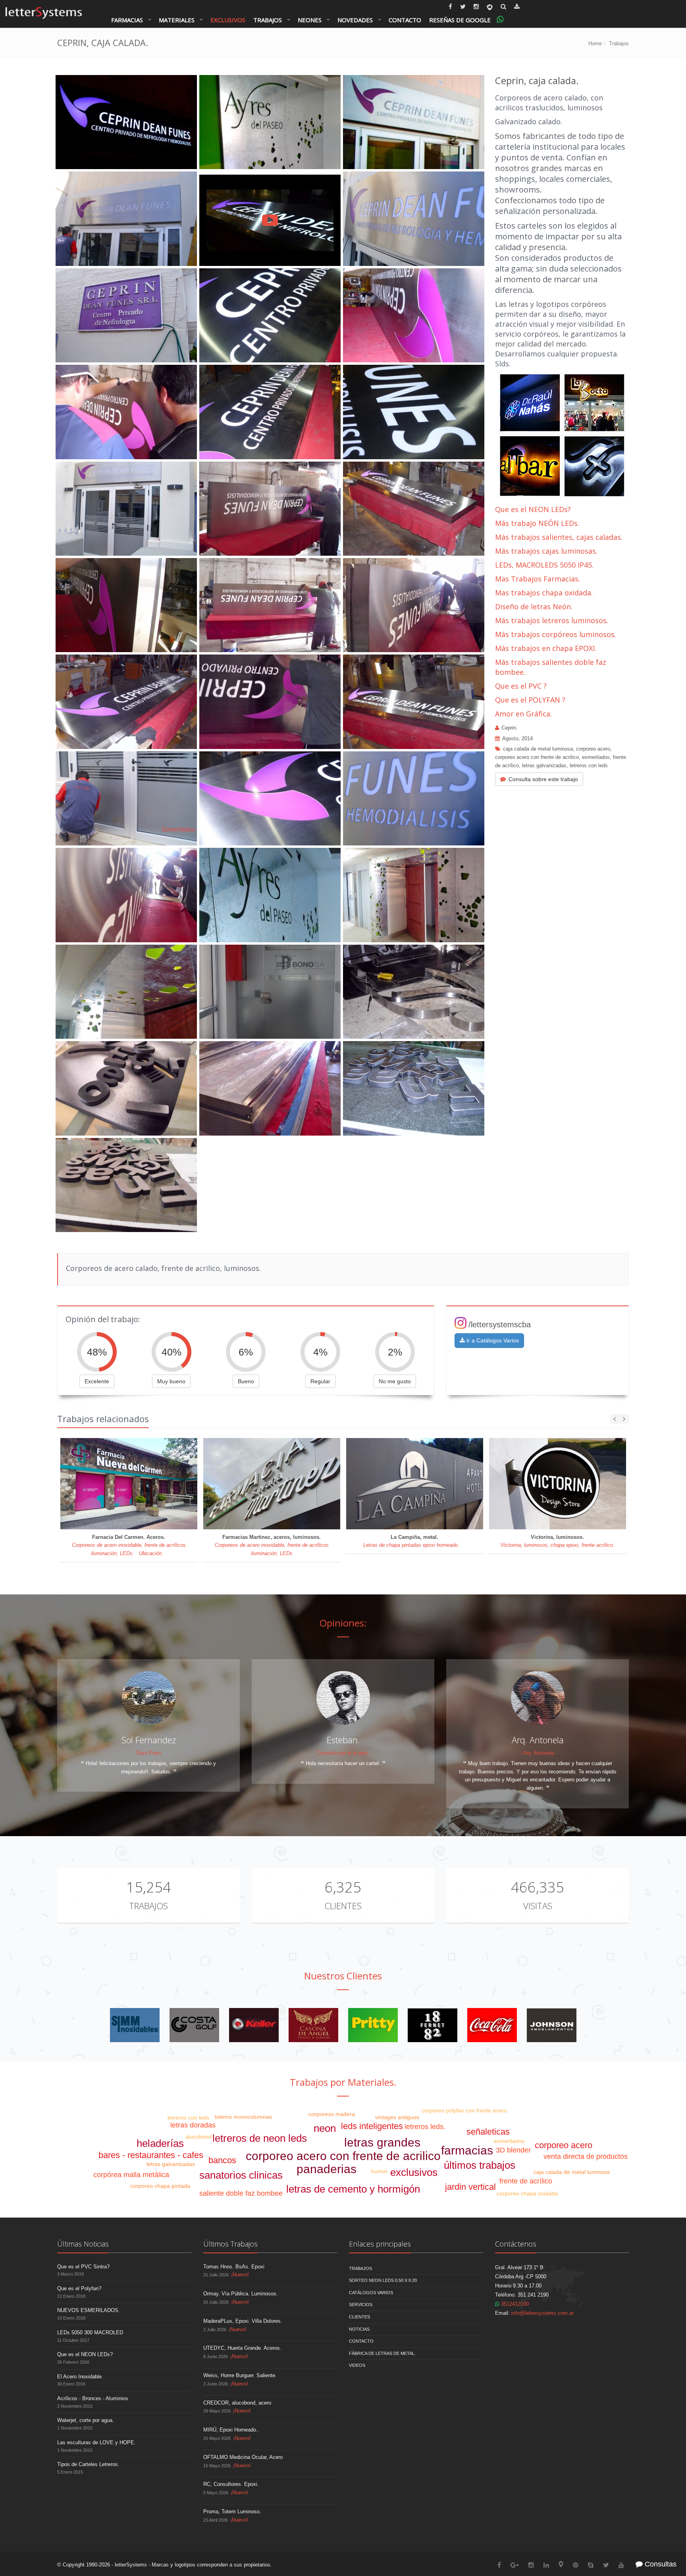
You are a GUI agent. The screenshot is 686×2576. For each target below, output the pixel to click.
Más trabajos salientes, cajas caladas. (559, 537)
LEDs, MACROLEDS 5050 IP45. (544, 565)
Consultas (660, 2564)
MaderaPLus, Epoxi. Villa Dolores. (243, 2321)
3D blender (513, 2150)
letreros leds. (425, 2127)
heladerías (160, 2143)
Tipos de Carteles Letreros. (88, 2464)
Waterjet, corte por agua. (86, 2420)
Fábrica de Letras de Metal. (382, 2353)
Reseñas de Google (460, 20)
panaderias (327, 2169)
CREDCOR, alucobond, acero (237, 2403)
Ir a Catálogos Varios (492, 1340)
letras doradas (193, 2125)
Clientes (343, 1906)
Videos (357, 2365)
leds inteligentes (372, 2126)
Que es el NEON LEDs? (533, 509)
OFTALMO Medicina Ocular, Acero (243, 2457)
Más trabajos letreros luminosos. (552, 620)
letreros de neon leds (260, 2138)
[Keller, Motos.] (254, 2025)
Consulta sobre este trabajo (543, 779)
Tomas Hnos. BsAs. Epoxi (234, 2267)
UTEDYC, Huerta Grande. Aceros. (242, 2348)
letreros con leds (589, 765)
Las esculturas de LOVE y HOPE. (96, 2442)
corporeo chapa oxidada (527, 2193)
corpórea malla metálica (131, 2175)
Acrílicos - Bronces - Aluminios (93, 2398)
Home (595, 43)
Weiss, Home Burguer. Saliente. (240, 2375)
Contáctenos (516, 2244)
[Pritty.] (373, 2025)
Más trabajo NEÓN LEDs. (537, 523)
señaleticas (488, 2132)
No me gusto (395, 1381)
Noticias (359, 2329)
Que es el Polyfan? (79, 2288)
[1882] (433, 2025)
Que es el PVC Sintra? (83, 2267)
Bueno (246, 1381)
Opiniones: (343, 1623)
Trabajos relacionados (103, 1419)
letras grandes (382, 2142)
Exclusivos (228, 20)
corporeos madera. (332, 2114)
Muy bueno (171, 1381)
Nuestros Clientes (343, 1976)
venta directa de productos (586, 2156)
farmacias (467, 2150)
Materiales (177, 20)
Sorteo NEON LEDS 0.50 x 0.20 (383, 2280)
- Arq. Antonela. (538, 1753)
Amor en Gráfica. (523, 714)
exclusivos (414, 2172)
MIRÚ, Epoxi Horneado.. (231, 2430)
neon (325, 2128)
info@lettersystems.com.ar (542, 2313)
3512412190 (514, 2304)
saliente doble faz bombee (241, 2193)
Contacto (405, 20)
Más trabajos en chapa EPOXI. (546, 648)
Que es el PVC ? (521, 686)
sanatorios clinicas (241, 2175)
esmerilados (596, 757)
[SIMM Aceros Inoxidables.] (135, 2025)
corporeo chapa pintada (160, 2186)
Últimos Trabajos (230, 2244)
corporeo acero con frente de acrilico (537, 757)
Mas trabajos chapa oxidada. (544, 593)
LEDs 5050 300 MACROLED (90, 2332)
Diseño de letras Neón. (535, 606)
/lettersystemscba (500, 1325)
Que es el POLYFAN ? (530, 700)
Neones (310, 20)
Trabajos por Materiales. (343, 2082)
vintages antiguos (397, 2117)
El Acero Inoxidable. (80, 2377)
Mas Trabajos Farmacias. (538, 579)
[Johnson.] (552, 2025)
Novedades (355, 20)
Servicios (361, 2305)
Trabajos (268, 20)
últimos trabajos (480, 2165)
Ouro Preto (149, 1753)
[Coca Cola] (492, 2025)
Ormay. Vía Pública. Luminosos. (241, 2294)
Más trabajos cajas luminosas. (546, 551)
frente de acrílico (526, 2181)
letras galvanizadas (544, 765)
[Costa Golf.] (194, 2025)
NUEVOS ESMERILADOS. (89, 2310)
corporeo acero (593, 749)
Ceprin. (510, 728)
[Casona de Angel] (313, 2025)
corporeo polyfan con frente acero (464, 2110)
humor (379, 2171)
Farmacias (127, 20)
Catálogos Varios (371, 2293)
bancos (222, 2160)
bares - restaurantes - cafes (151, 2155)
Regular (320, 1381)
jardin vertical (470, 2187)
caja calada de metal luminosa (538, 749)
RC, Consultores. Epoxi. (231, 2484)
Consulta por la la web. (343, 1753)
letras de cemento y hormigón (353, 2189)
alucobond (198, 2137)
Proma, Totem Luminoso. (232, 2512)
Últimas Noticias (83, 2244)
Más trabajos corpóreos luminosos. (556, 634)
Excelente (97, 1381)
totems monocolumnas (243, 2117)
